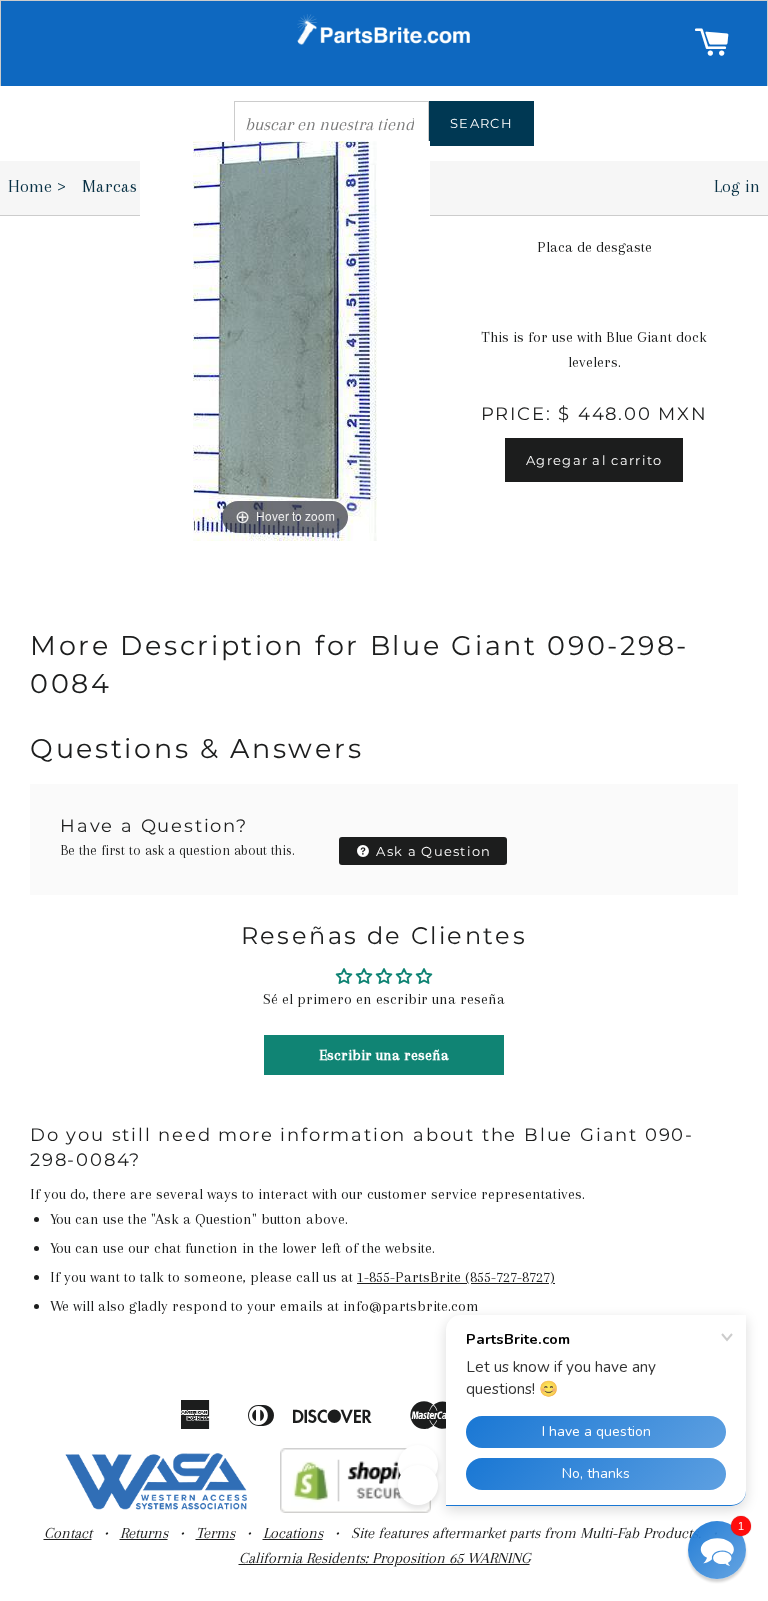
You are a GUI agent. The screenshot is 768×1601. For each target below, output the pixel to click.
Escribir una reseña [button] (384, 1055)
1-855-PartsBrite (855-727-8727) (456, 1277)
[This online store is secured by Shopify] (355, 1508)
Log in (737, 186)
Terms (215, 1533)
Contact (68, 1533)
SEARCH (481, 123)
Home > (37, 186)
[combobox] (331, 123)
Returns (144, 1533)
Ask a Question (432, 851)
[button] (717, 1550)
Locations (293, 1533)
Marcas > (122, 186)
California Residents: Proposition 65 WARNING (384, 1558)
